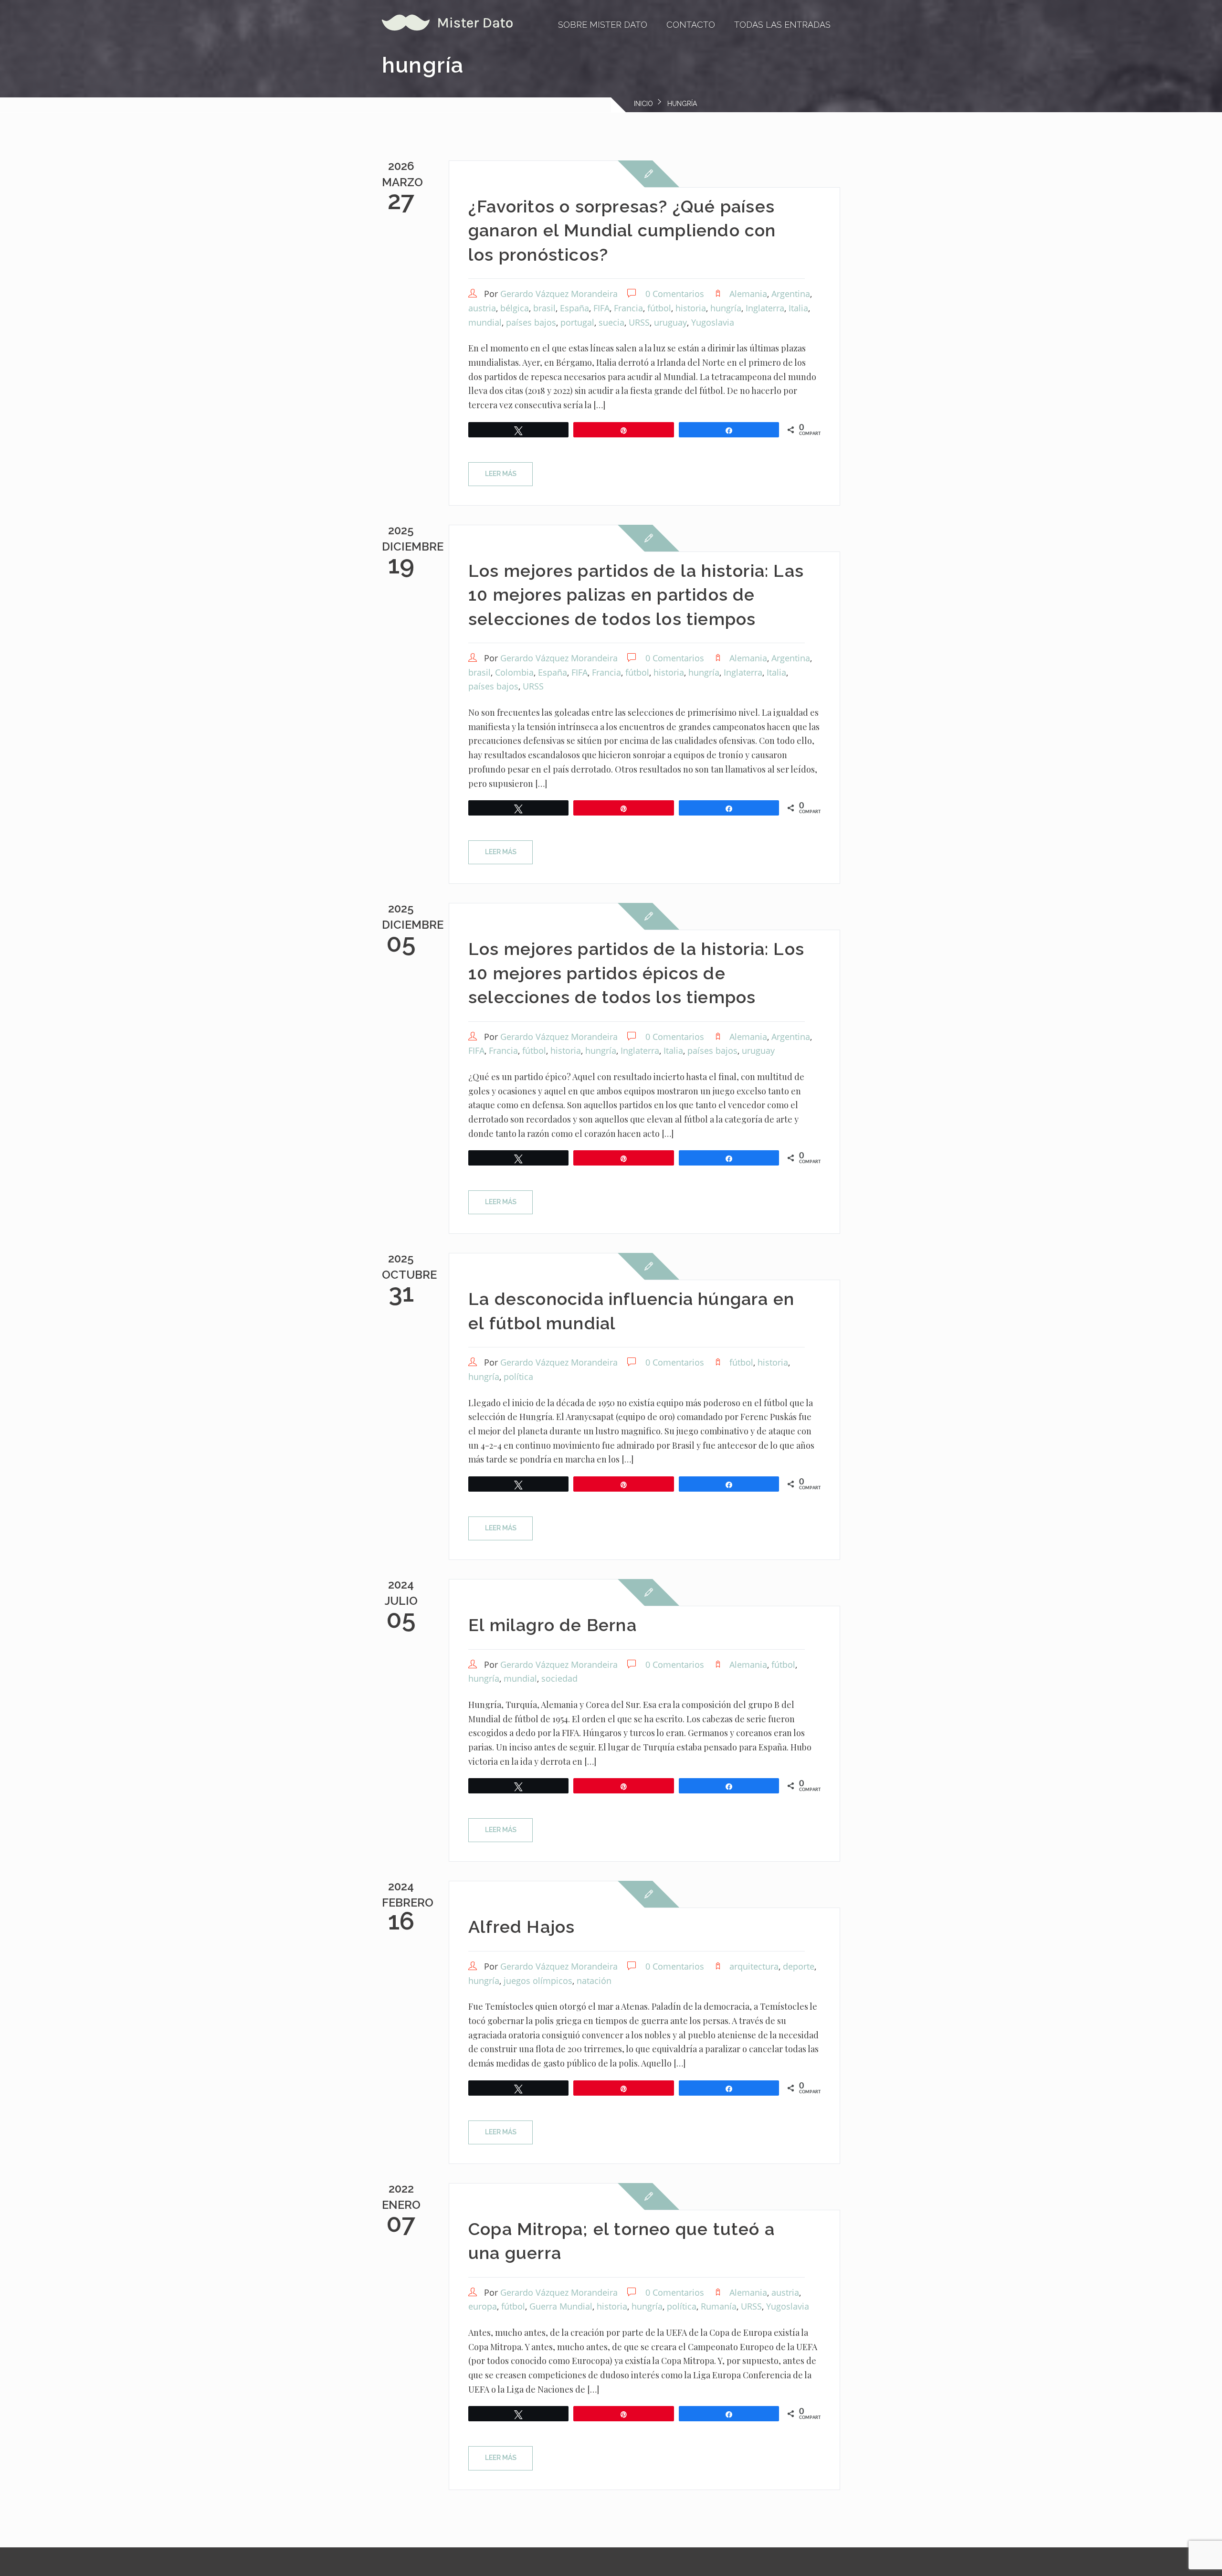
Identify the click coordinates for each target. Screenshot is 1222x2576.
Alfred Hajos (521, 1927)
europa (483, 2306)
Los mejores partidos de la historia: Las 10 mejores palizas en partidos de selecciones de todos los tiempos (636, 595)
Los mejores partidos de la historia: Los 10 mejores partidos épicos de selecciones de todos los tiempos (636, 973)
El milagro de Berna (553, 1625)
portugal (577, 322)
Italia (798, 308)
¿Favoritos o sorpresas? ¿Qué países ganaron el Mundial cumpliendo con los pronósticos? (622, 230)
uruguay (670, 322)
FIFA (601, 308)
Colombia (514, 672)
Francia (628, 308)
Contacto (691, 25)
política (518, 1377)
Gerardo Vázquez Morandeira (559, 294)
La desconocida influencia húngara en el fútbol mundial (631, 1311)
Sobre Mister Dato (603, 25)
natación (594, 1981)
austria (482, 308)
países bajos (531, 322)
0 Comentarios (675, 294)
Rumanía (719, 2306)
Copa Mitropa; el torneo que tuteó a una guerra (622, 2241)
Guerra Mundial (561, 2306)
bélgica (515, 308)
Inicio (643, 104)
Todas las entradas (782, 25)
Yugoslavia (713, 322)
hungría (726, 308)
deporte (799, 1966)
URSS (639, 322)
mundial (485, 322)
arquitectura (754, 1966)
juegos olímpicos (538, 1981)
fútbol (659, 308)
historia (691, 308)
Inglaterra (765, 308)
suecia (611, 322)
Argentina (791, 294)
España (574, 308)
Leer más (501, 474)
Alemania (748, 294)
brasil (544, 308)
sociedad (559, 1678)
